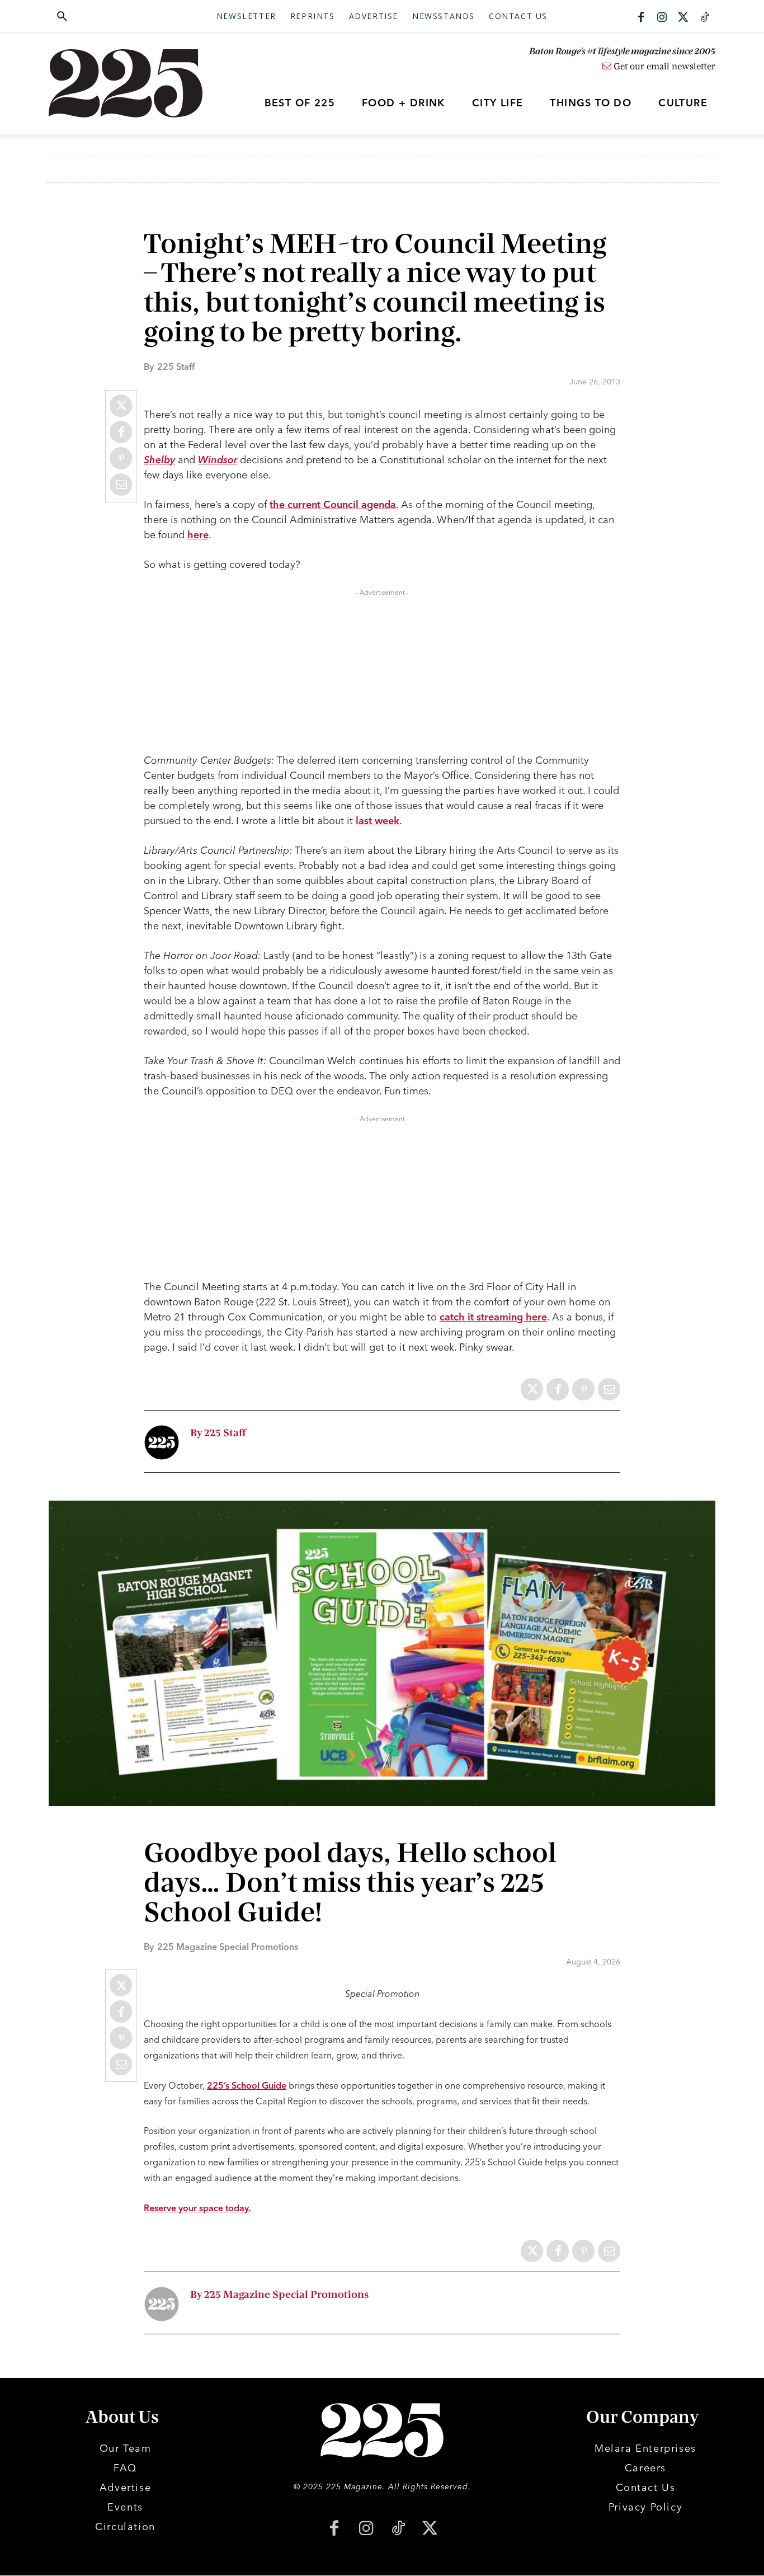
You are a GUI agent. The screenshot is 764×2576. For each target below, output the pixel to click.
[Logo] (132, 83)
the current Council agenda (333, 504)
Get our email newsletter (663, 67)
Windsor (218, 460)
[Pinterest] (121, 458)
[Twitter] (683, 18)
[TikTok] (398, 2529)
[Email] (121, 485)
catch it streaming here (493, 1317)
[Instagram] (662, 18)
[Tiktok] (705, 18)
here (198, 535)
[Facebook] (641, 18)
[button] (115, 17)
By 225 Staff (218, 1433)
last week (378, 821)
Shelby (159, 460)
